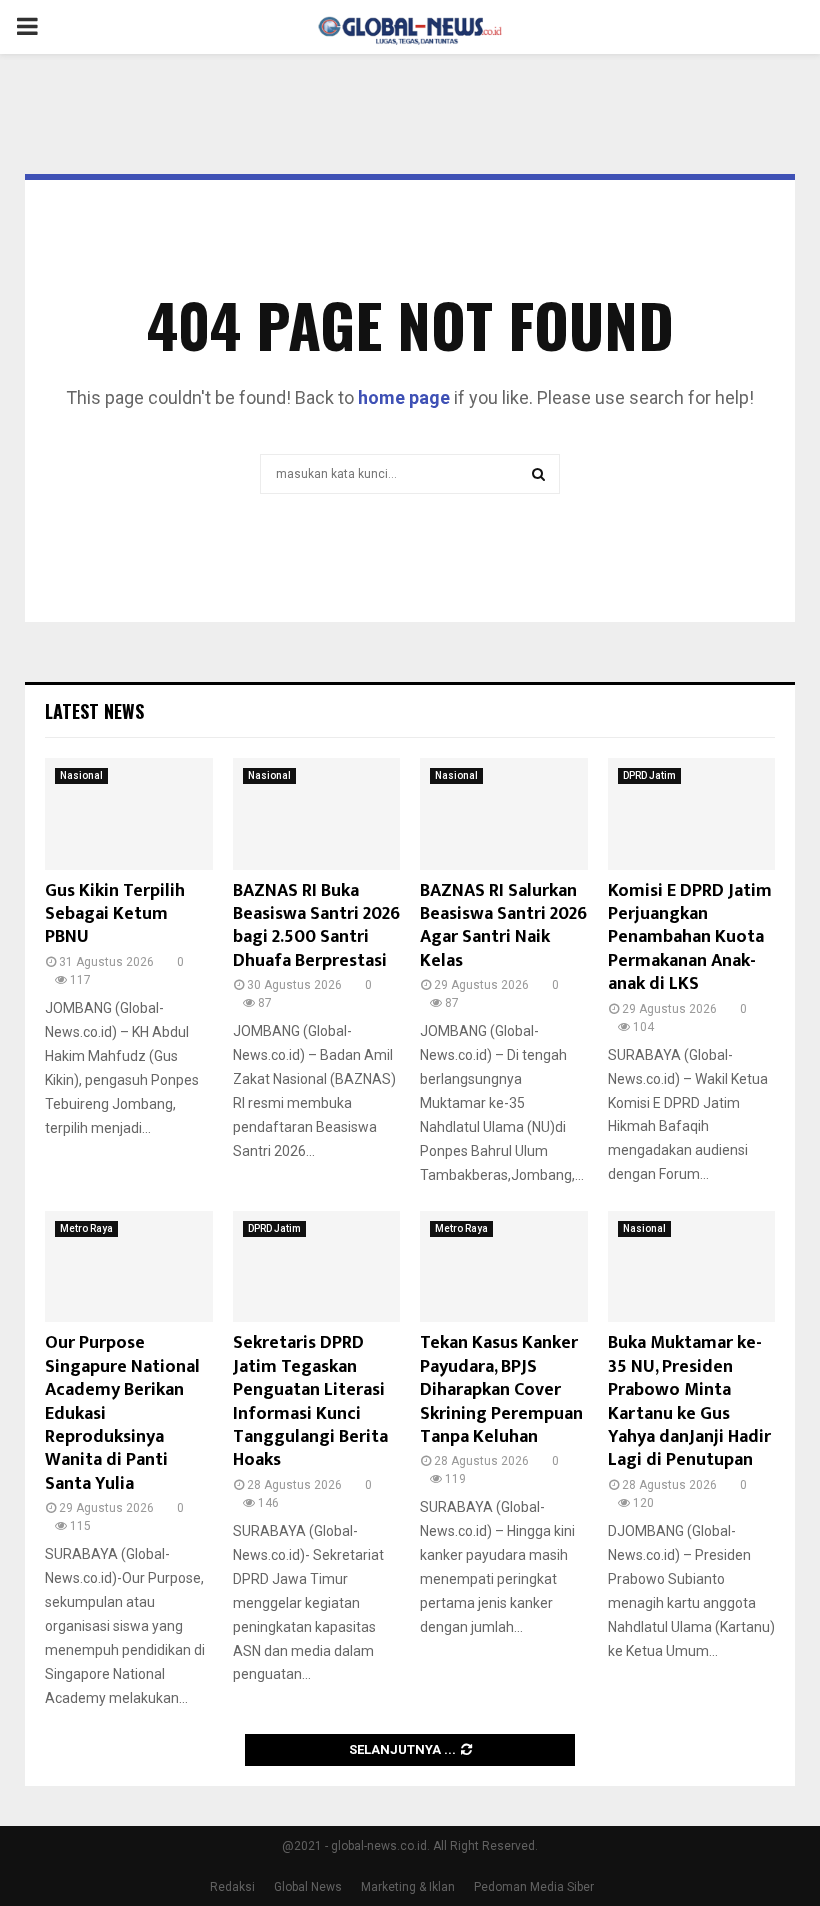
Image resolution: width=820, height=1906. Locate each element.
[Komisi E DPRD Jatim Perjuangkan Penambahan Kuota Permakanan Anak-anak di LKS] (692, 814)
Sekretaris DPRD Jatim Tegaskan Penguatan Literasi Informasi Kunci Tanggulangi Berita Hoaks (310, 1401)
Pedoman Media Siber (534, 1887)
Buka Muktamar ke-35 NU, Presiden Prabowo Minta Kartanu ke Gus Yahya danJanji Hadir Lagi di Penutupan (689, 1401)
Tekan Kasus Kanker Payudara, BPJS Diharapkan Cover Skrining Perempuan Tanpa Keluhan (501, 1390)
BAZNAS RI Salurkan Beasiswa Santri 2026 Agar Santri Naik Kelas (503, 926)
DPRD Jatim (649, 775)
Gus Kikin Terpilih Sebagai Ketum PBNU (115, 914)
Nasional (81, 775)
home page (404, 397)
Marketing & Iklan (408, 1887)
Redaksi (232, 1887)
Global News (308, 1887)
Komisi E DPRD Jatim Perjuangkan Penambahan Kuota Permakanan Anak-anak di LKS (690, 938)
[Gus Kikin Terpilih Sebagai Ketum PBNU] (129, 814)
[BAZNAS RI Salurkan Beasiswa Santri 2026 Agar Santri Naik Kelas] (504, 814)
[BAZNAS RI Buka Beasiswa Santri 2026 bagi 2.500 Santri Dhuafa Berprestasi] (317, 814)
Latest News (94, 711)
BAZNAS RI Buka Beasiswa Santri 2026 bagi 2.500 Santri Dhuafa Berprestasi (316, 926)
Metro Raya (86, 1228)
